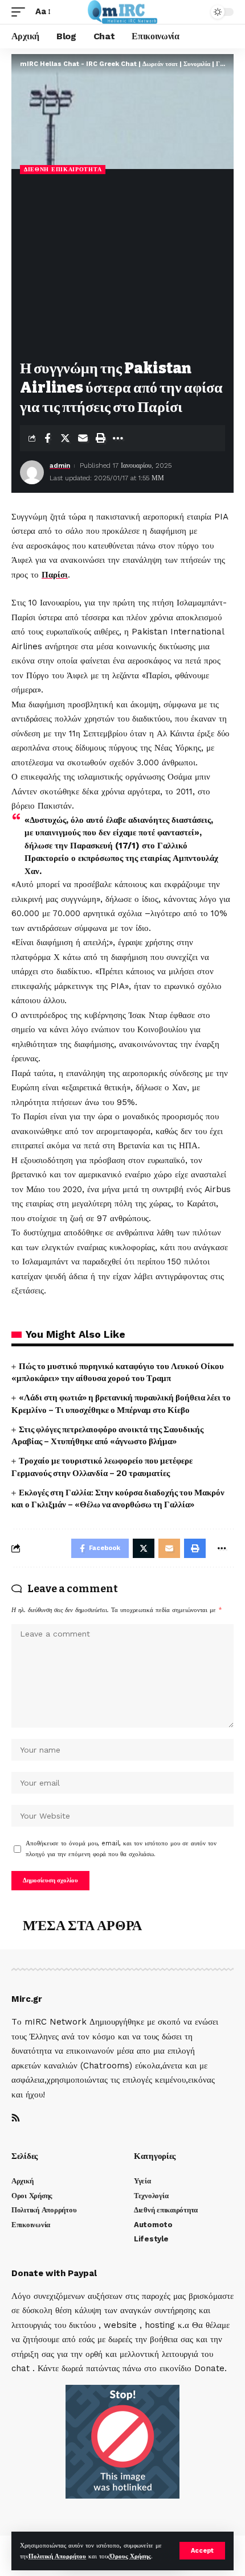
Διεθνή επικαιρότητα (63, 169)
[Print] (100, 438)
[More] (118, 438)
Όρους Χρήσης (130, 2556)
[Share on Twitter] (65, 438)
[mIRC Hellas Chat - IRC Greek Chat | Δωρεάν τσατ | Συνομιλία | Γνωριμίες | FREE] (123, 12)
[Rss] (16, 2119)
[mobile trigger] (21, 12)
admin (60, 465)
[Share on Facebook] (47, 438)
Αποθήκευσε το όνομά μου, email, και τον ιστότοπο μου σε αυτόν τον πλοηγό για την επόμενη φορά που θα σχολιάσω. (121, 1849)
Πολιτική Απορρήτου (57, 2556)
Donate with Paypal (54, 2273)
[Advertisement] (122, 268)
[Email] (83, 438)
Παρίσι (55, 575)
